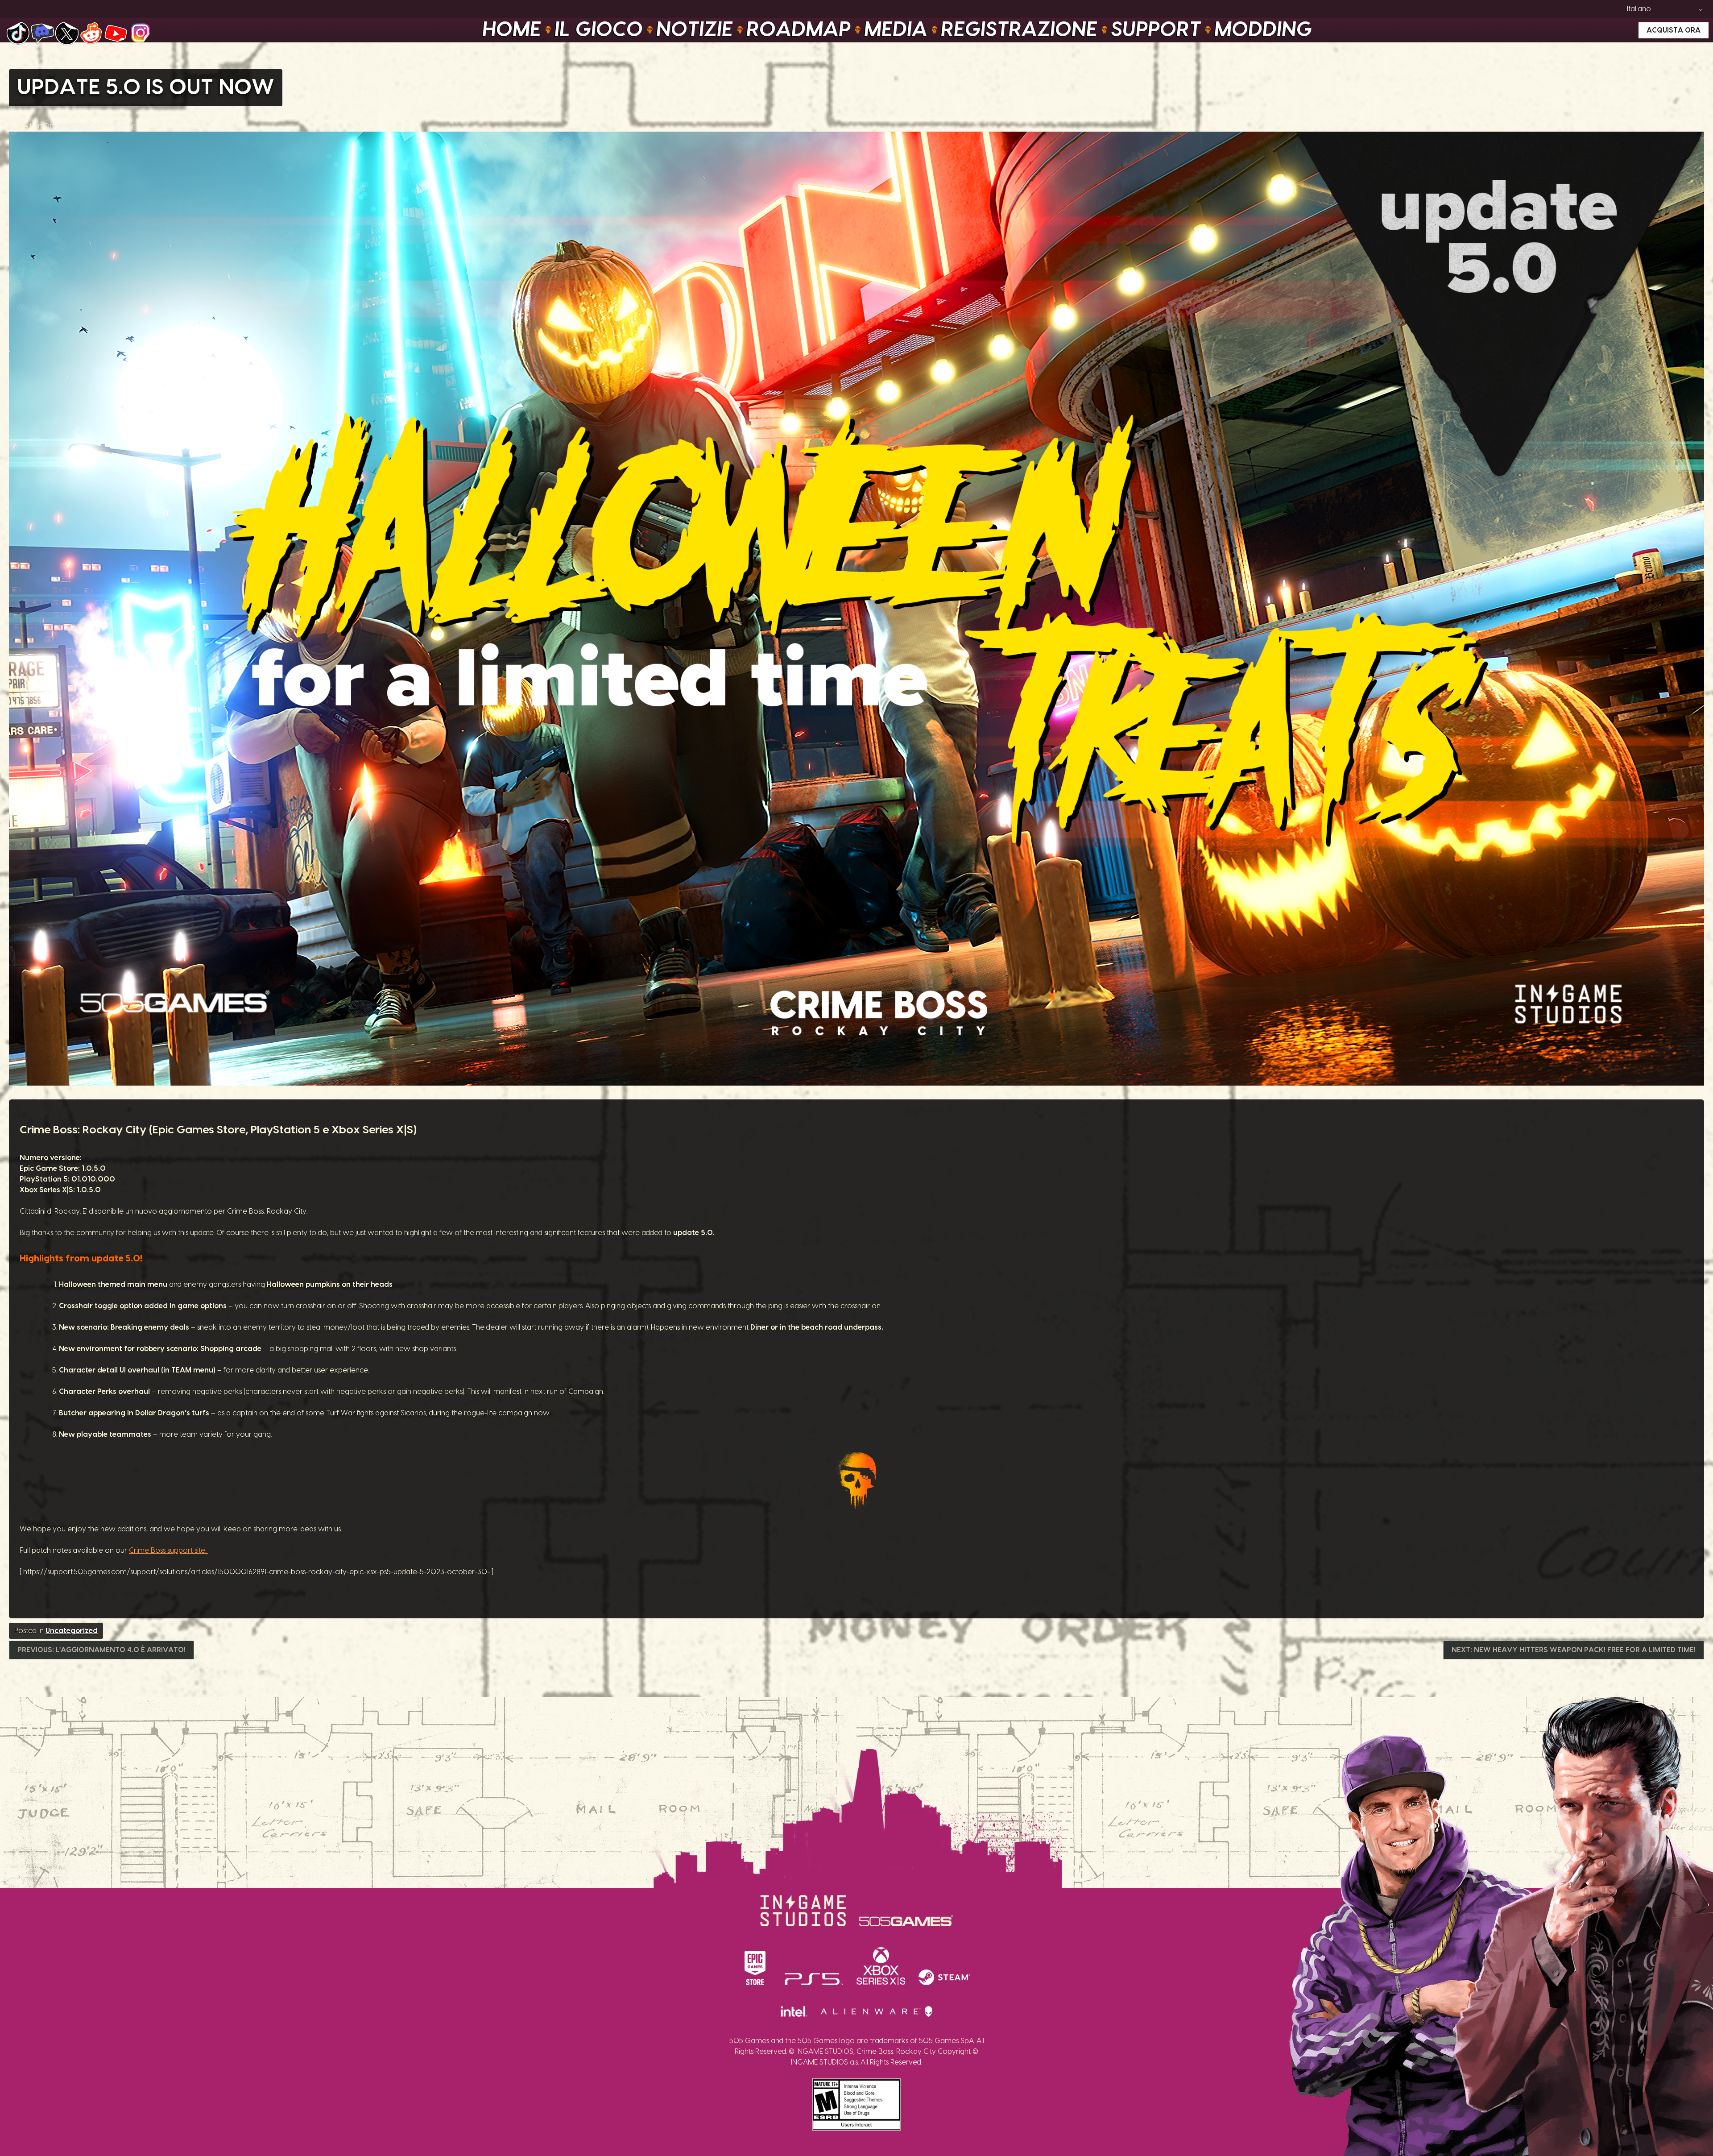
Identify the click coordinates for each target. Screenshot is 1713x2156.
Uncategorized (72, 1631)
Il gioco (599, 30)
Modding (1264, 30)
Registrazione (1020, 30)
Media (896, 30)
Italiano (1639, 9)
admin (125, 126)
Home (512, 30)
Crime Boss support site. (168, 1551)
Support (1156, 30)
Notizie (695, 30)
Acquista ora (1674, 30)
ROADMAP (799, 30)
